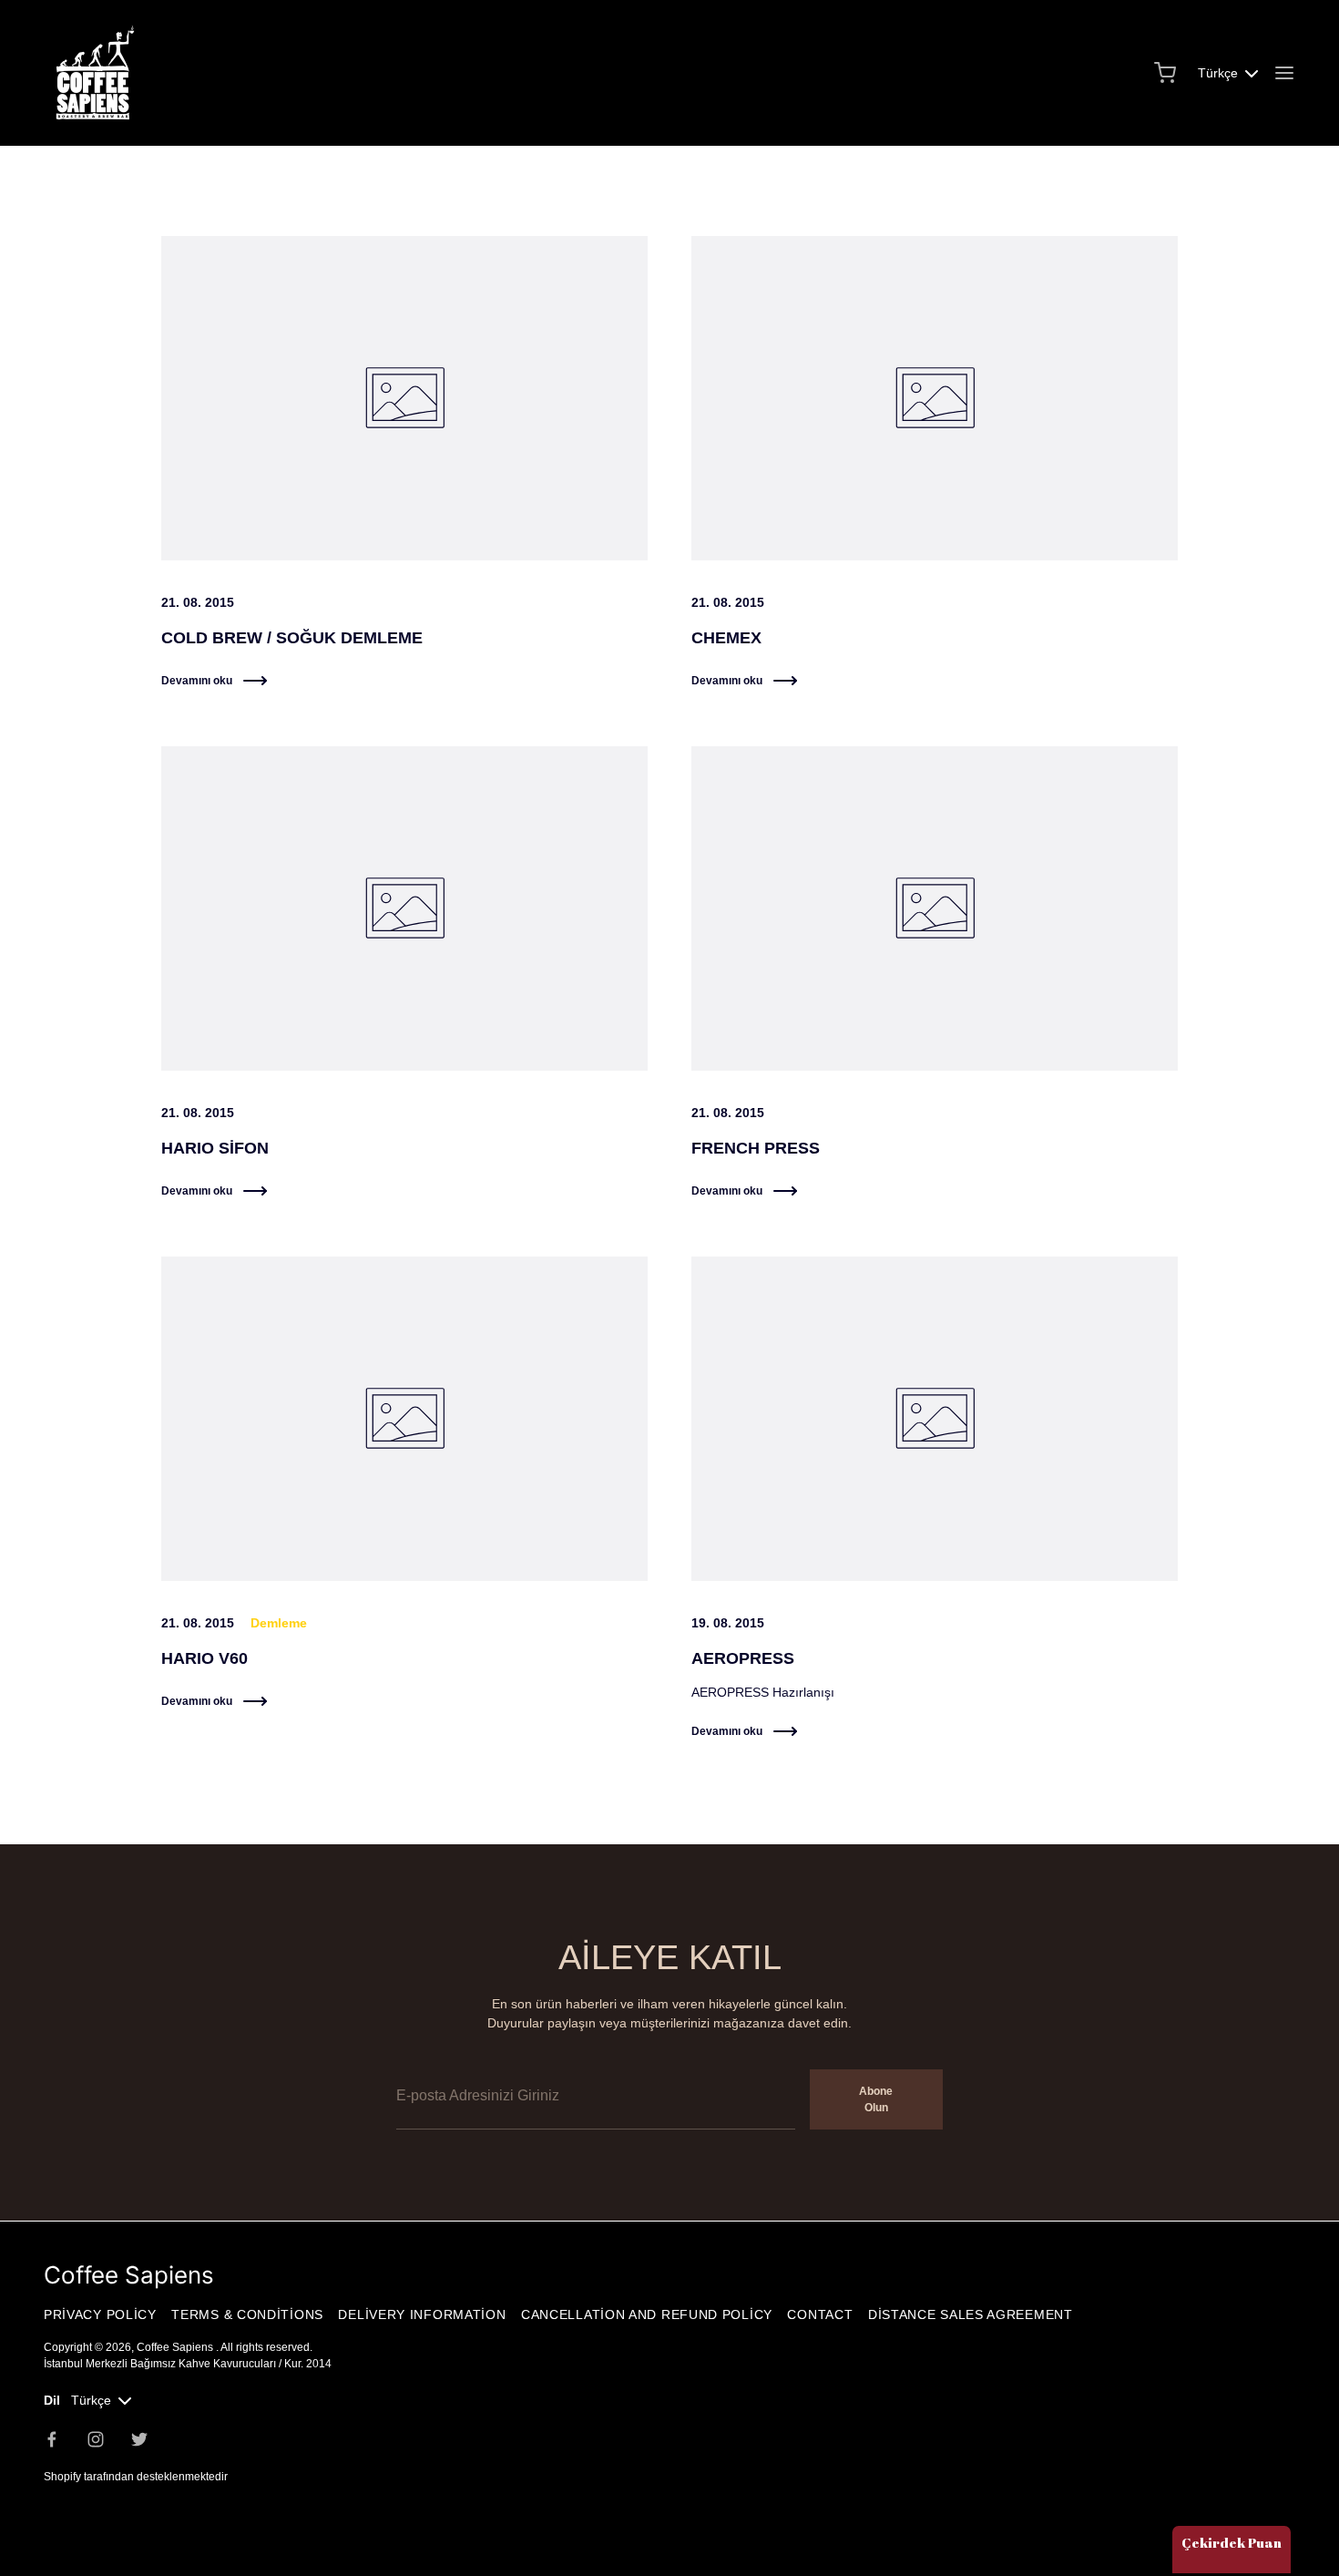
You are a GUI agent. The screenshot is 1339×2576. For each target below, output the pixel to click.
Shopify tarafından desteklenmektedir (136, 2477)
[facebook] (52, 2439)
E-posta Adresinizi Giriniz (468, 2057)
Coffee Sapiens (176, 2347)
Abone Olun (876, 2099)
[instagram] (96, 2439)
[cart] (1165, 73)
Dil (52, 2400)
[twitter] (139, 2439)
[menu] (1284, 73)
